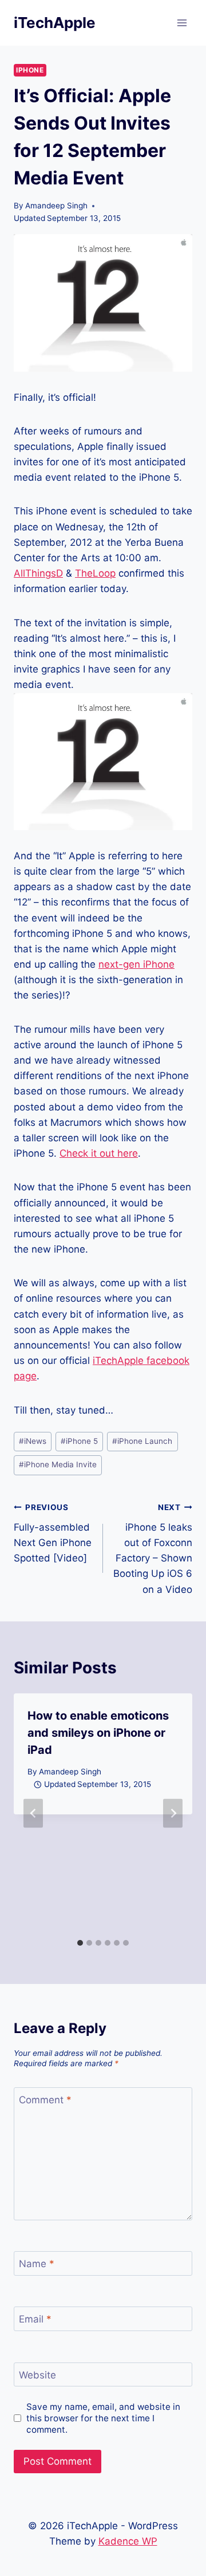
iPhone (30, 70)
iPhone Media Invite (58, 1464)
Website (37, 2375)
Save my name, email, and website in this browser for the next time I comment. (103, 2418)
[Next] (173, 1813)
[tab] (80, 1943)
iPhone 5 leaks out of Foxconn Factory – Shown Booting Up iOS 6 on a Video (153, 1549)
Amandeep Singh (56, 206)
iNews (33, 1441)
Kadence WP (128, 2541)
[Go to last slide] (33, 1813)
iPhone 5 (79, 1441)
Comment (45, 2100)
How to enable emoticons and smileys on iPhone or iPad (98, 1733)
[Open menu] (182, 23)
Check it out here (99, 1153)
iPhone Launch (142, 1441)
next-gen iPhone (136, 964)
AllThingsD (38, 573)
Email (35, 2319)
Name (37, 2264)
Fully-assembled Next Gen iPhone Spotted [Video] (53, 1533)
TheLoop (95, 573)
